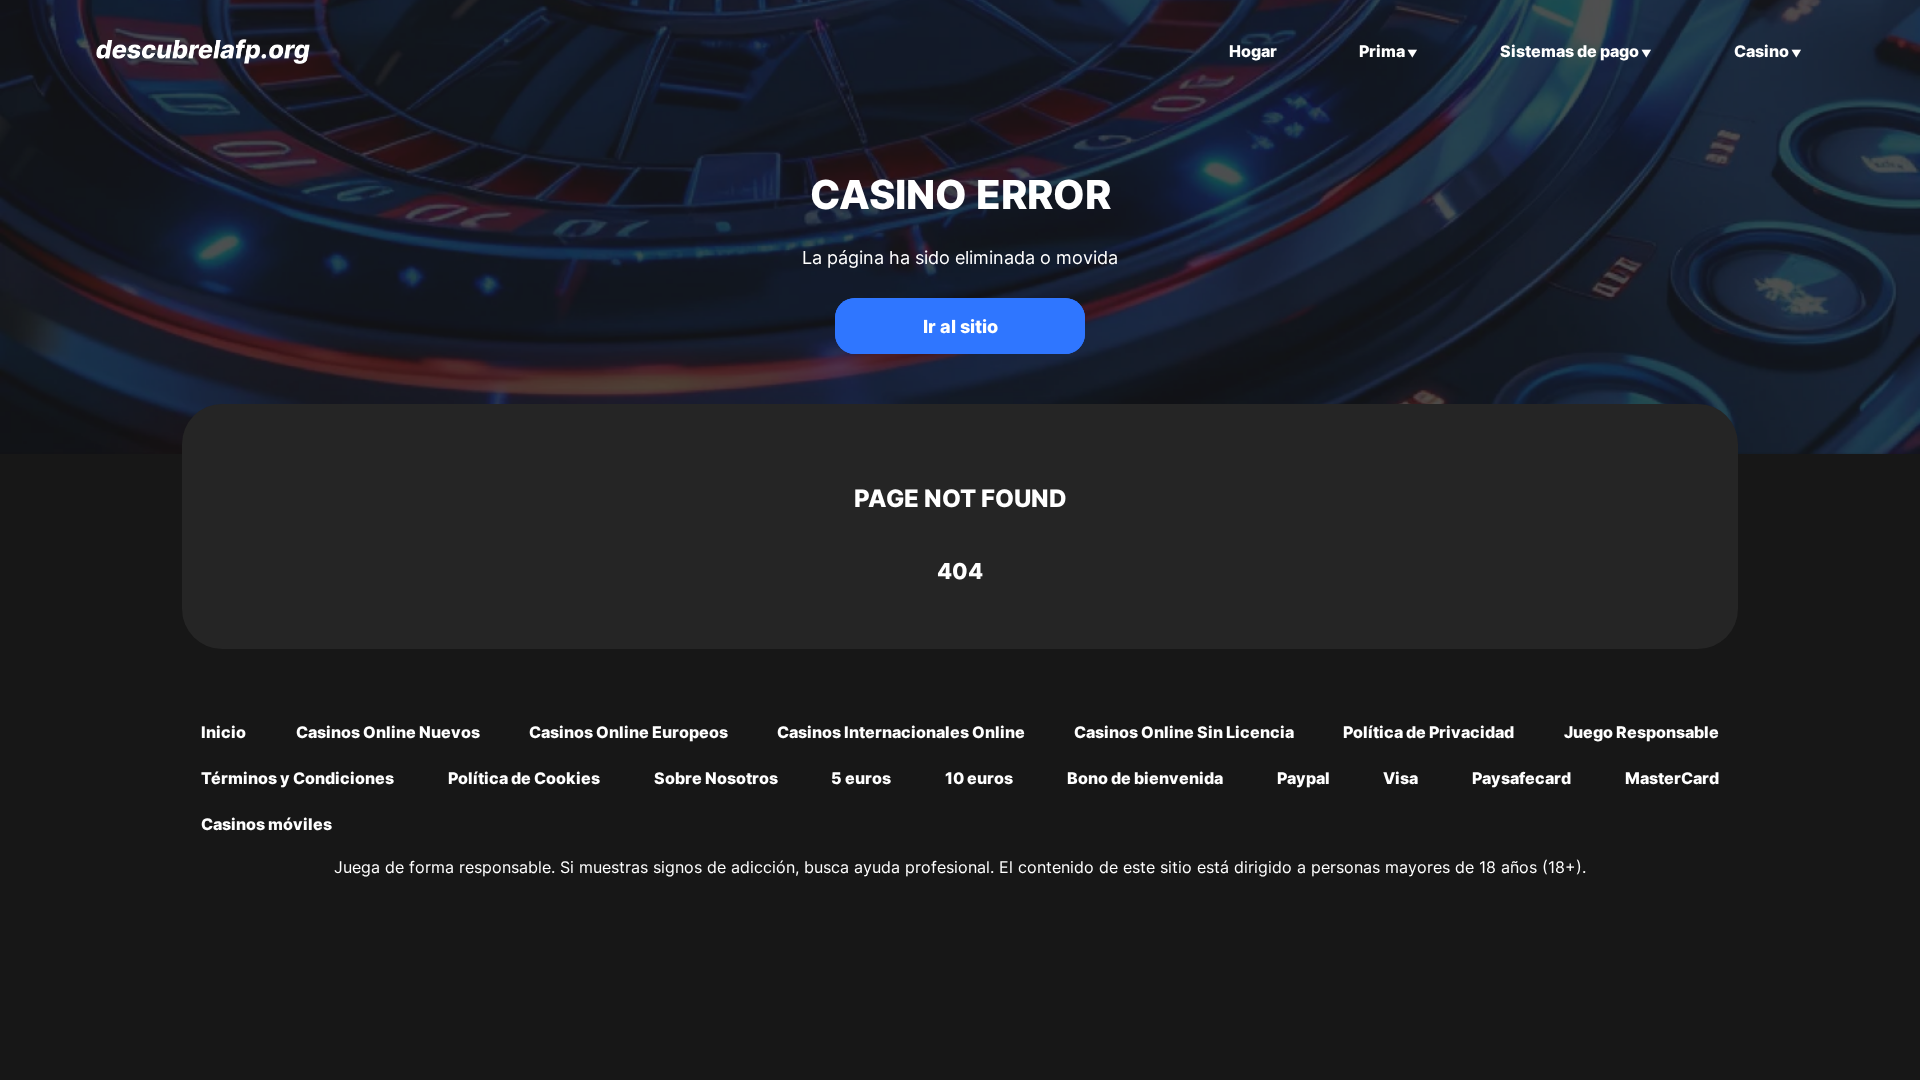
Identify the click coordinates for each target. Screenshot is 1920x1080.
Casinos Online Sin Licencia (1184, 732)
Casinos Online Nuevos (388, 732)
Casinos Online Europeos (628, 732)
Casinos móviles (266, 824)
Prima (1382, 51)
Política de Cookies (524, 778)
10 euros (979, 778)
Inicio (223, 732)
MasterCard (1672, 778)
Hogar (1253, 51)
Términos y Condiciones (297, 778)
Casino (1761, 51)
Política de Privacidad (1428, 732)
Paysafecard (1521, 778)
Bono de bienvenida (1145, 778)
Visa (1400, 778)
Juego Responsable (1641, 732)
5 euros (861, 778)
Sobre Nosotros (716, 778)
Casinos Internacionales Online (901, 732)
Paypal (1303, 778)
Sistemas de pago (1569, 51)
